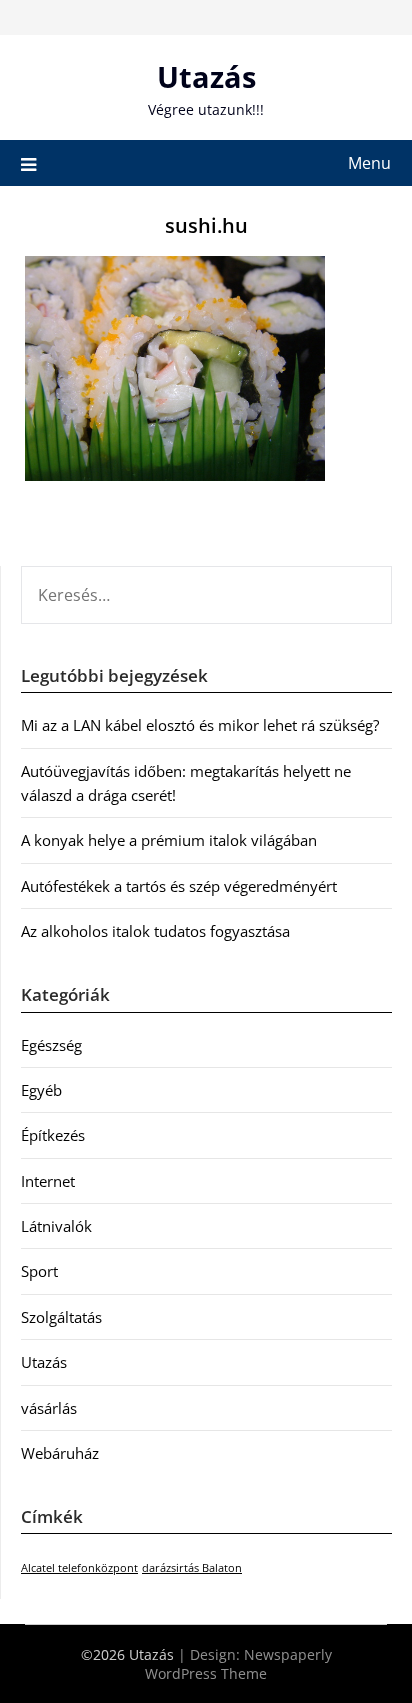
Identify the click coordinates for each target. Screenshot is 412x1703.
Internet (48, 1181)
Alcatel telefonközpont (79, 1568)
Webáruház (60, 1453)
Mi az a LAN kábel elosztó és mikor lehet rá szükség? (200, 725)
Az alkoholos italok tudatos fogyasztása (155, 931)
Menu (369, 163)
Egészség (51, 1045)
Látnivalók (56, 1226)
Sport (39, 1271)
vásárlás (49, 1408)
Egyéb (41, 1090)
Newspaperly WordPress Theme (238, 1664)
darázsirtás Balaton (192, 1568)
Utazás (206, 76)
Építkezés (53, 1135)
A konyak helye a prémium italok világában (169, 840)
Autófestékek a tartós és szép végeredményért (179, 886)
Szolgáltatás (61, 1317)
